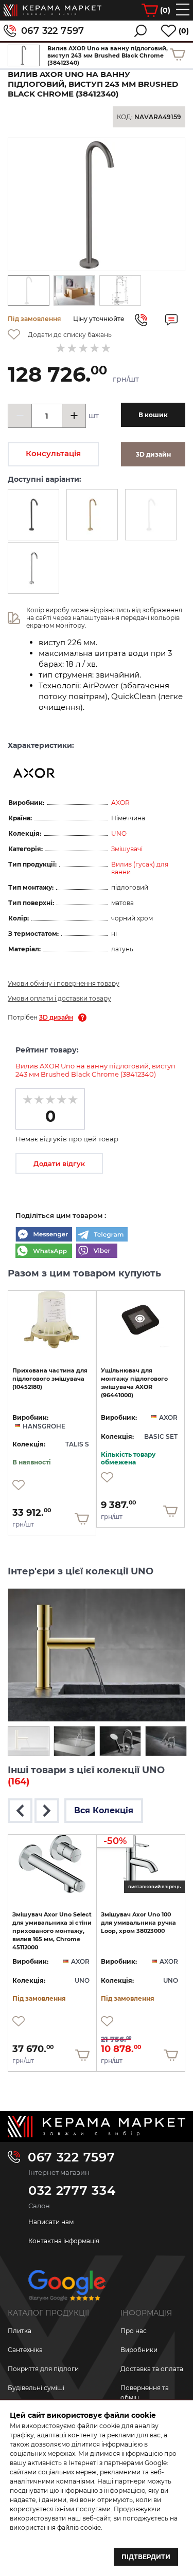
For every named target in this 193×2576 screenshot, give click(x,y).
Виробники (139, 2350)
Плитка (20, 2331)
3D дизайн (56, 1017)
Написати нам (51, 2222)
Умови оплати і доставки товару (59, 998)
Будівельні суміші (36, 2388)
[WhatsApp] (44, 1252)
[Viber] (97, 1252)
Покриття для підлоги (43, 2369)
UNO (119, 833)
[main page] (52, 10)
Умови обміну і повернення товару (64, 983)
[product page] (52, 1320)
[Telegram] (102, 1235)
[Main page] (97, 2127)
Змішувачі (127, 849)
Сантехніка (25, 2350)
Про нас (134, 2331)
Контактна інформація (64, 2241)
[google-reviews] (67, 2289)
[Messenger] (44, 1235)
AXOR (120, 803)
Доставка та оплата (152, 2369)
